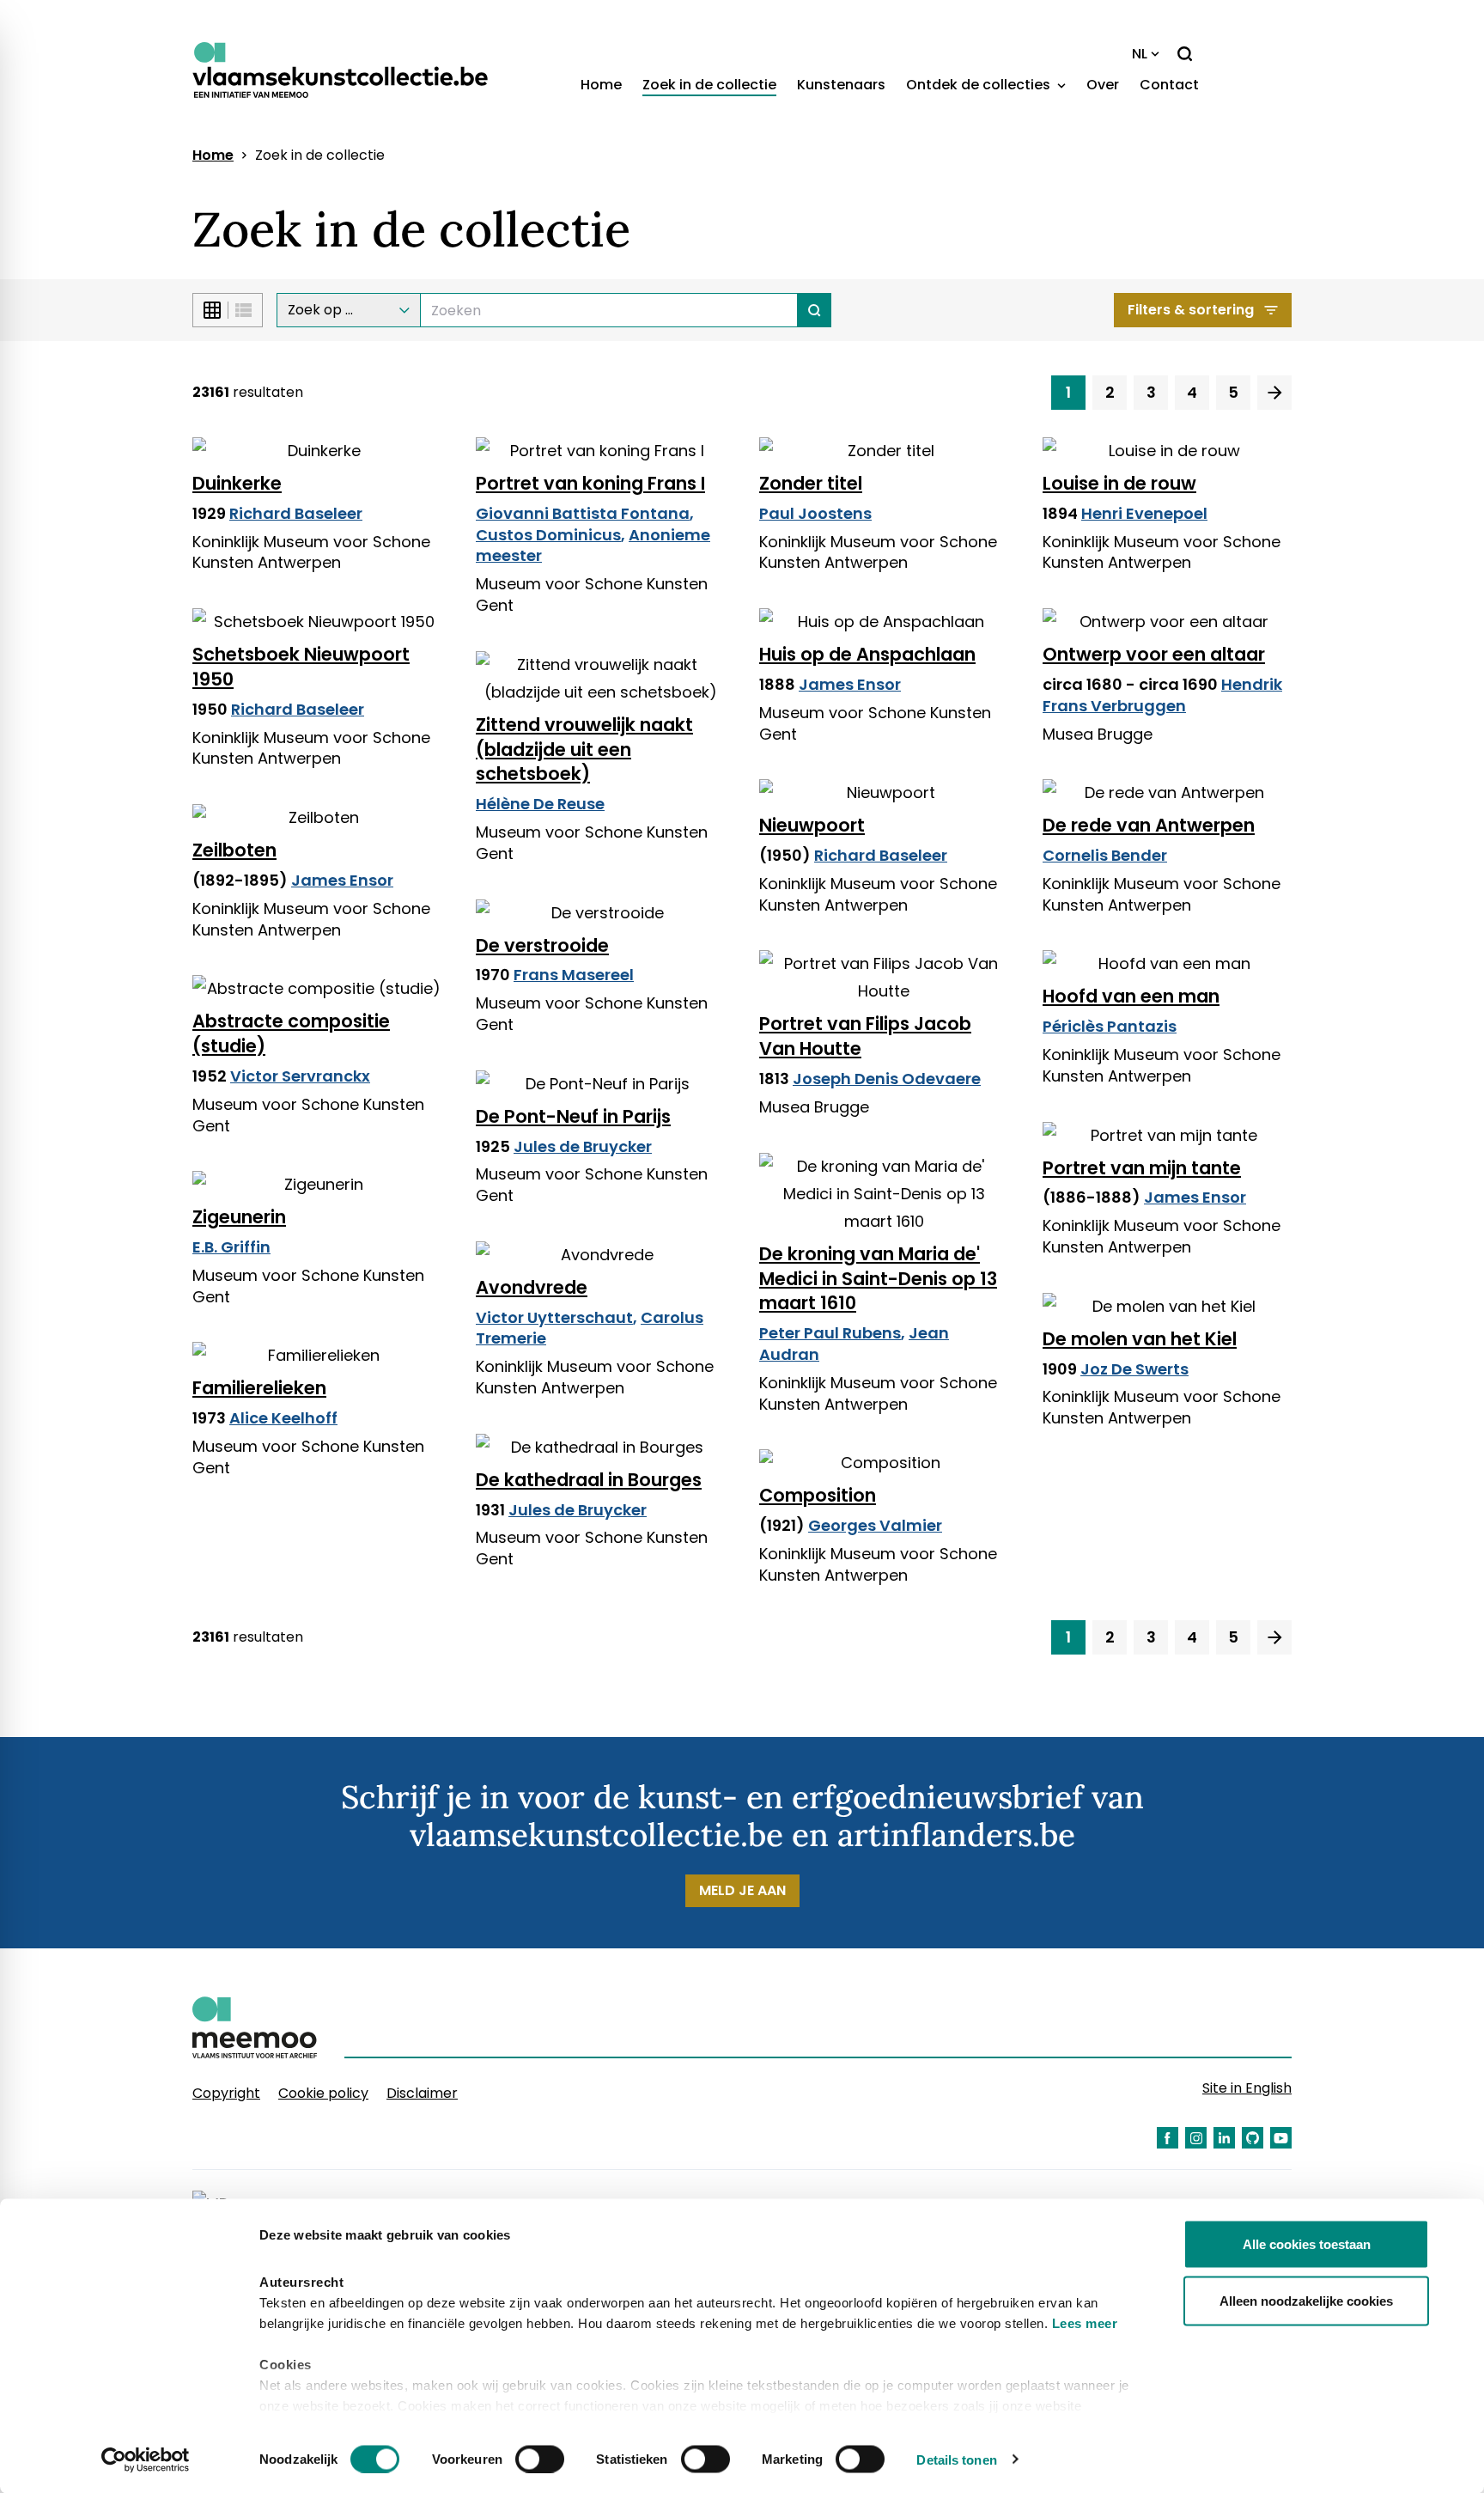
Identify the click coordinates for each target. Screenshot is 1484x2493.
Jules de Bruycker (583, 1146)
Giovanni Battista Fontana (583, 513)
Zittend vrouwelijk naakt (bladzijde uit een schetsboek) (584, 750)
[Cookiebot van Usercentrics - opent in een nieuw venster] (146, 2459)
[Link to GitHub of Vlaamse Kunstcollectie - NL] (1253, 2138)
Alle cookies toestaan (1307, 2244)
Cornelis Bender (1105, 855)
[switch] (540, 2459)
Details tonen (956, 2459)
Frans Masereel (574, 975)
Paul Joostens (815, 513)
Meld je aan (742, 1890)
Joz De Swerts (1134, 1369)
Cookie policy (323, 2093)
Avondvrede (532, 1287)
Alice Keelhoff (283, 1418)
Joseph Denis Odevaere (887, 1079)
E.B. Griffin (231, 1247)
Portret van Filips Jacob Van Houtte (865, 1036)
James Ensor (850, 684)
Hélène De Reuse (540, 804)
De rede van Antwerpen (1149, 825)
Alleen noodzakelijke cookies (1306, 2300)
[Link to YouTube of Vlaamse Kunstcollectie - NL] (1281, 2138)
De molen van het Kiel (1140, 1339)
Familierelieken (259, 1388)
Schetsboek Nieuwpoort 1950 (301, 667)
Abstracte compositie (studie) (291, 1033)
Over (1103, 85)
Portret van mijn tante (1142, 1168)
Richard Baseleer (296, 513)
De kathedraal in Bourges (589, 1480)
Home (601, 85)
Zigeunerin (239, 1217)
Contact (1169, 85)
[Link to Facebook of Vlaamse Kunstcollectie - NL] (1168, 2138)
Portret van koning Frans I (590, 483)
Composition (818, 1495)
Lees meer (1085, 2323)
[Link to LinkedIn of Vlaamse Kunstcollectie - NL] (1224, 2138)
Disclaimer (422, 2093)
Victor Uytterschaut (554, 1317)
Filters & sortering (1191, 310)
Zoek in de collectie (709, 85)
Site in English (1247, 2088)
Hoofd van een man (1131, 996)
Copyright (226, 2093)
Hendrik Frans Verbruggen (1162, 695)
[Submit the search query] (815, 310)
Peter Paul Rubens (830, 1333)
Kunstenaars (841, 85)
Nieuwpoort (812, 825)
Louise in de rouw (1119, 483)
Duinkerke (237, 483)
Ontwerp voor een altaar (1154, 654)
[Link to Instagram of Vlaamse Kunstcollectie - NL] (1196, 2138)
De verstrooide (542, 945)
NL (1140, 54)
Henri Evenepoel (1144, 513)
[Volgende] (1274, 393)
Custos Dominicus (548, 535)
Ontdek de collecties (980, 85)
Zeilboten (234, 850)
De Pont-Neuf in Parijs (573, 1116)
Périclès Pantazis (1110, 1026)
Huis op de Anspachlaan (867, 654)
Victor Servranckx (300, 1076)
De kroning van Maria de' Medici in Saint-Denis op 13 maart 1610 (878, 1279)
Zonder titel (811, 483)
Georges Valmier (875, 1525)
